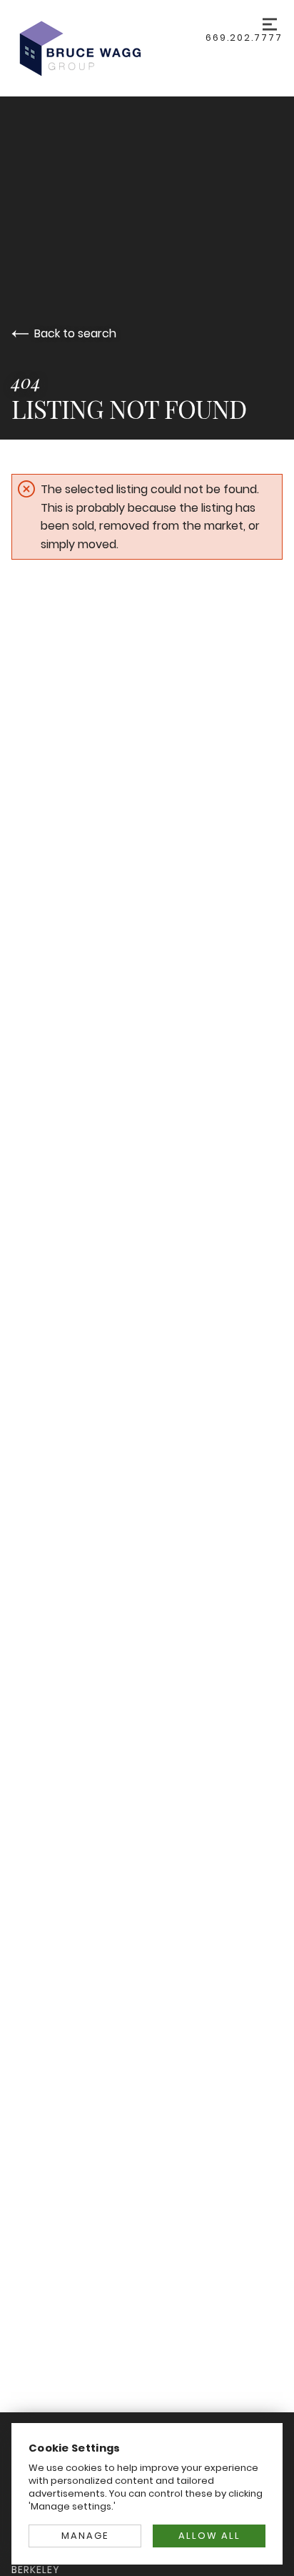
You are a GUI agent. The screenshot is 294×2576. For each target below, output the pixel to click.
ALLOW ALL (209, 2536)
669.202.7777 (244, 38)
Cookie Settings (75, 2448)
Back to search (75, 333)
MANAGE (85, 2536)
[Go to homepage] (108, 48)
